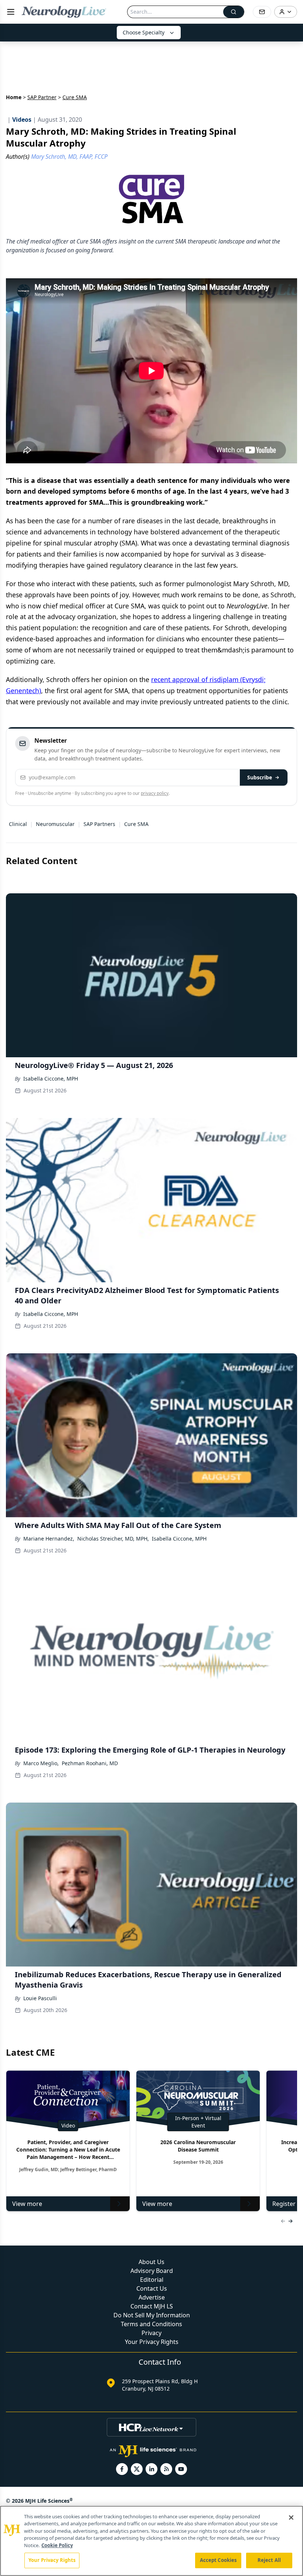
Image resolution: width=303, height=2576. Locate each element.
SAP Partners (99, 824)
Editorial (152, 2280)
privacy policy (155, 793)
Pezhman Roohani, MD (90, 1763)
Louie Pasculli (40, 1998)
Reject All (269, 2560)
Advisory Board (152, 2271)
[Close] (291, 2518)
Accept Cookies (218, 2560)
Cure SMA (136, 824)
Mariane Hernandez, (49, 1539)
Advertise (152, 2297)
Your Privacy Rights (152, 2342)
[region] (151, 2541)
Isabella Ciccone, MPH (51, 1079)
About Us (151, 2262)
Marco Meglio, (41, 1763)
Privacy (151, 2333)
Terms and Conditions (151, 2324)
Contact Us (152, 2288)
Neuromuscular (55, 824)
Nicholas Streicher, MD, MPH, (113, 1539)
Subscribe (260, 777)
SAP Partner (42, 97)
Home (14, 97)
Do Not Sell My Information (152, 2315)
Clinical (18, 824)
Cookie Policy (57, 2545)
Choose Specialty (144, 32)
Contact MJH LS (152, 2306)
